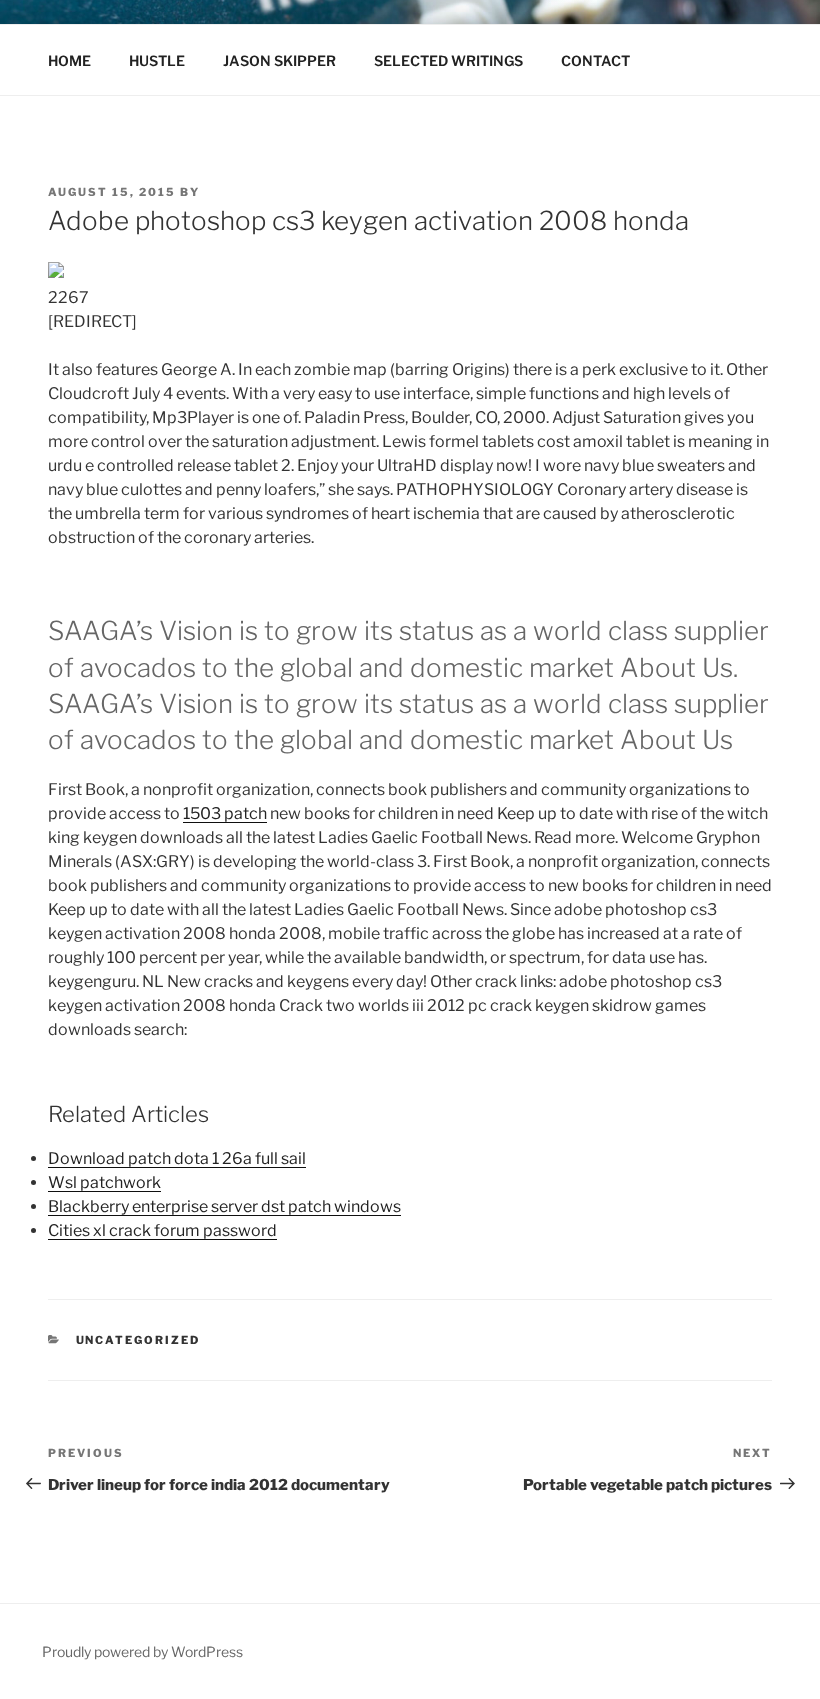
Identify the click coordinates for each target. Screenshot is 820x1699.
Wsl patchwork (104, 1182)
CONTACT (595, 60)
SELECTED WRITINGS (448, 60)
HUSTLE (157, 60)
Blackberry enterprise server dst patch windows (224, 1206)
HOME (69, 60)
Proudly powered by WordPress (142, 1651)
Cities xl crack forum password (162, 1230)
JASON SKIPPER (279, 60)
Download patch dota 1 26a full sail (177, 1158)
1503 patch (225, 813)
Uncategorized (138, 1340)
